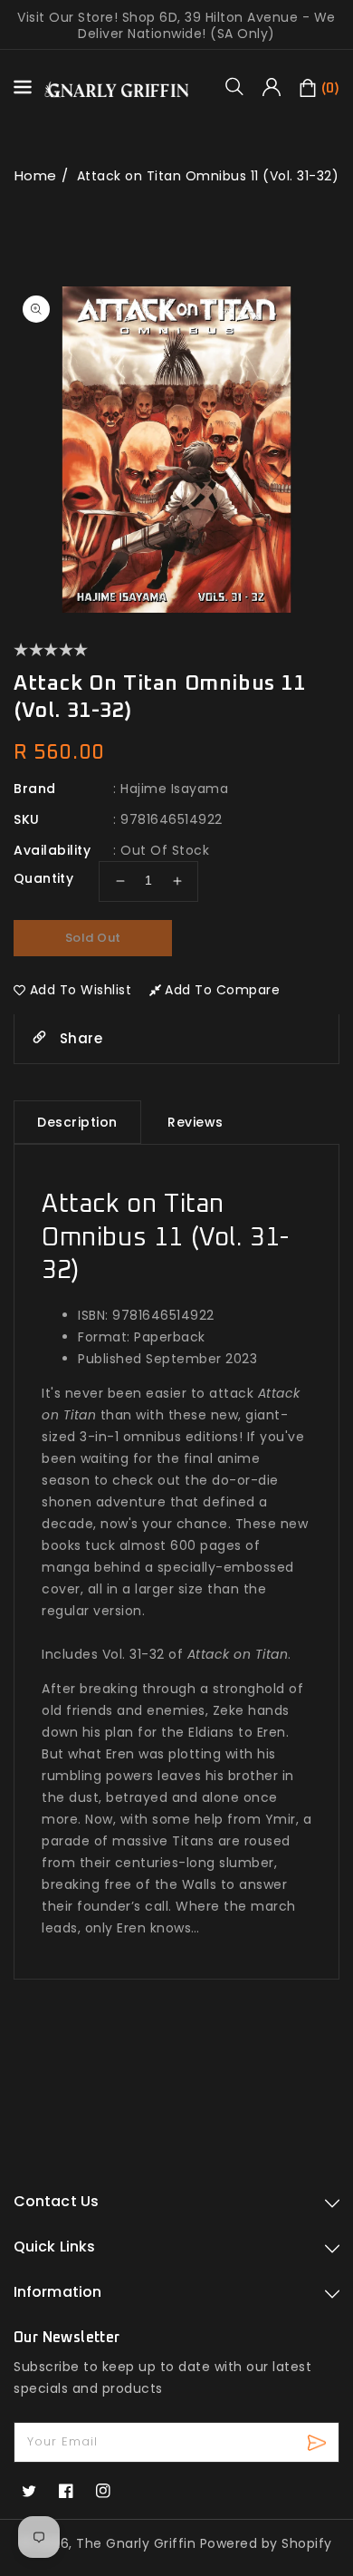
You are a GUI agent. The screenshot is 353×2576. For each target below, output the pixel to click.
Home (36, 175)
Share (79, 1038)
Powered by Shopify (266, 2543)
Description (77, 1122)
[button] (241, 86)
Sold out (93, 938)
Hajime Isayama (174, 789)
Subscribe (319, 2442)
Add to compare (222, 990)
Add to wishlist (81, 990)
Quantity (43, 878)
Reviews (196, 1122)
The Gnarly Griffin (136, 2543)
